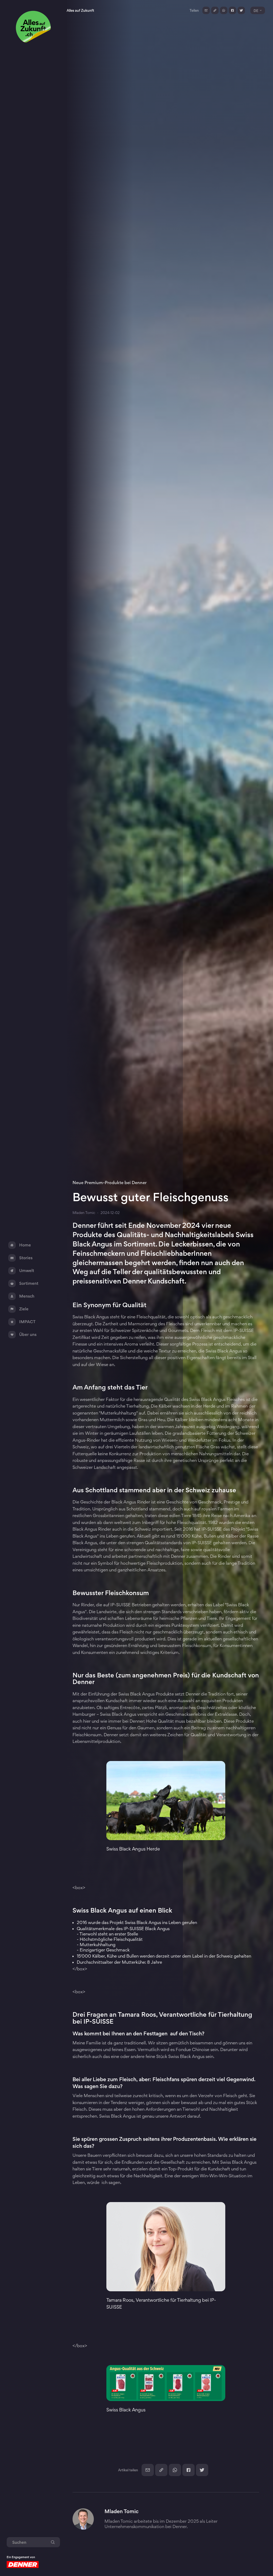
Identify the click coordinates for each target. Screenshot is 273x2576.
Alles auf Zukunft (80, 10)
